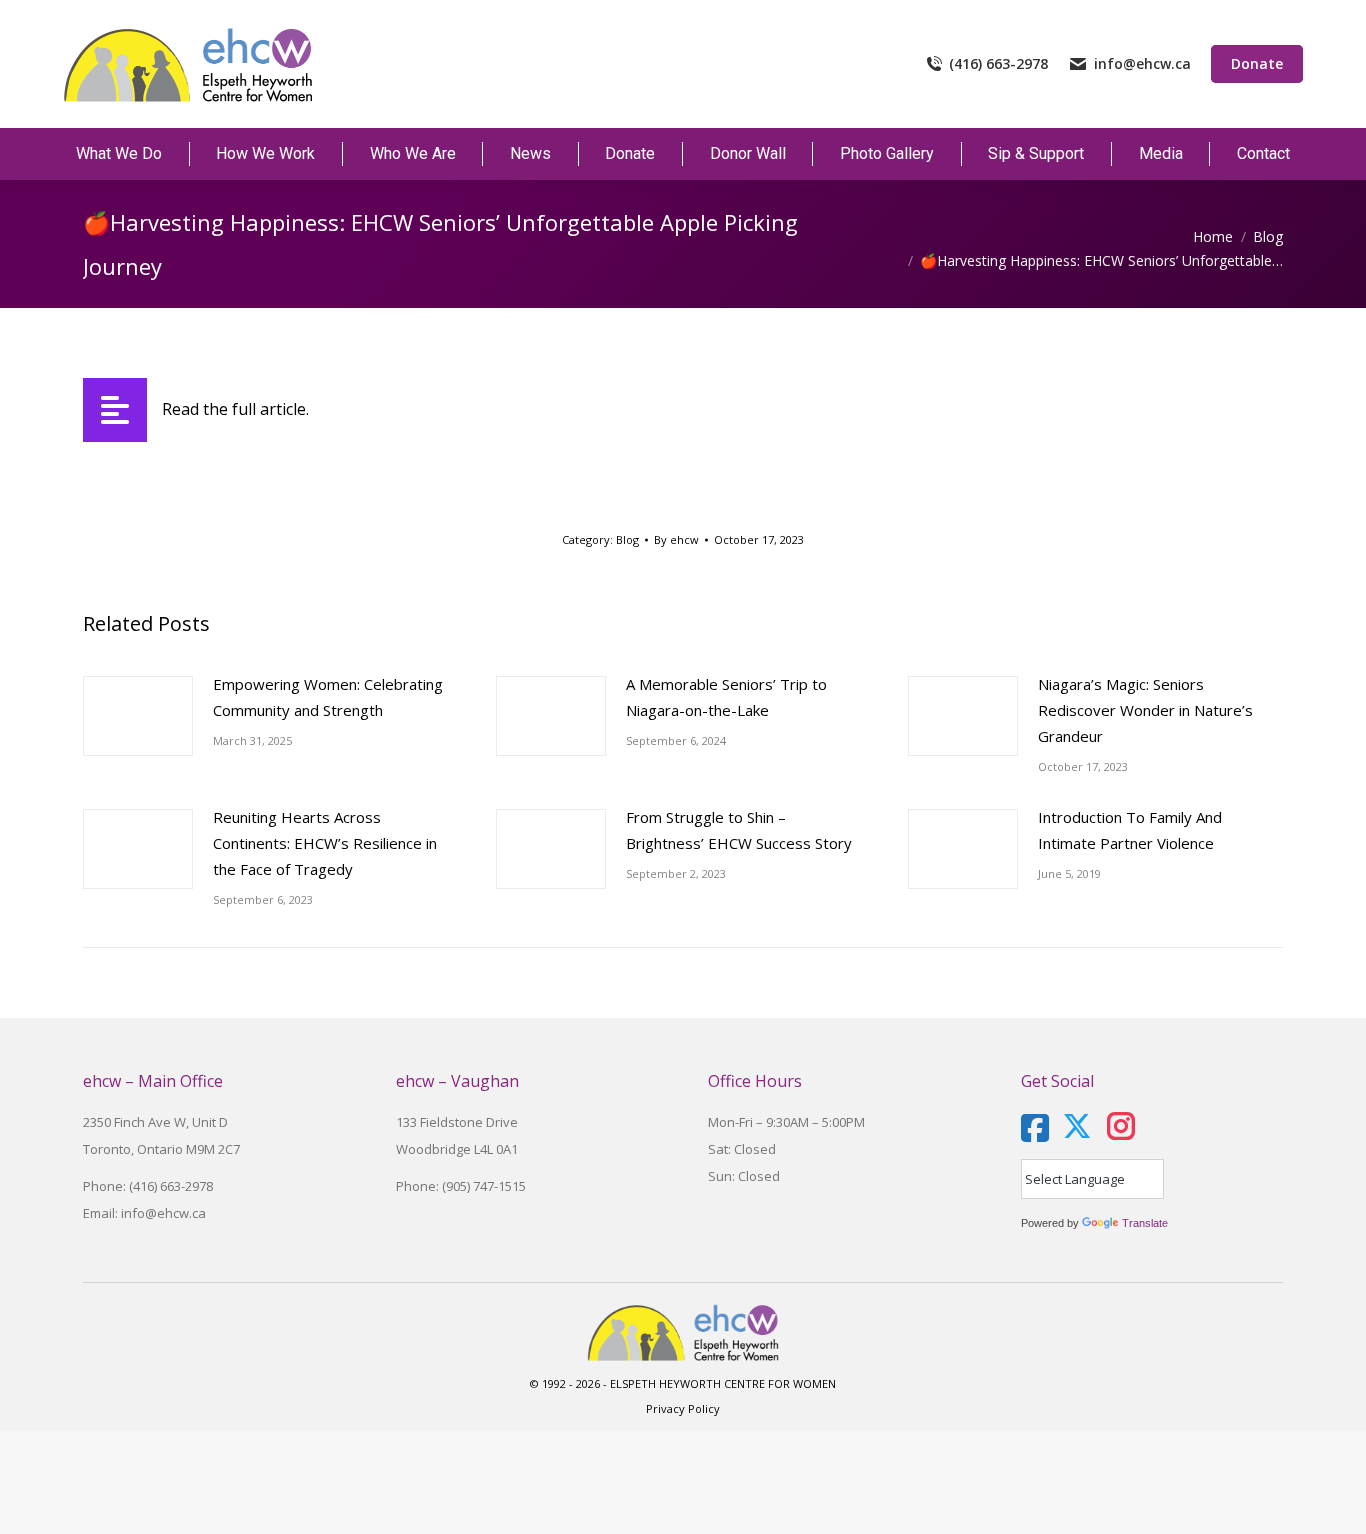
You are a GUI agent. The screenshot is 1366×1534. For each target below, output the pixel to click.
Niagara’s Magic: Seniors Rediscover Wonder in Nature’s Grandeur (1145, 710)
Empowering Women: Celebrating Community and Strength (328, 697)
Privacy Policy (683, 1408)
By (676, 539)
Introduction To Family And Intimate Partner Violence (1130, 830)
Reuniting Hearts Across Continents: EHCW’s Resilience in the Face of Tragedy (325, 843)
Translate (1145, 1223)
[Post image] (138, 716)
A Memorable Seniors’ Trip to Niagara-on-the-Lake (726, 697)
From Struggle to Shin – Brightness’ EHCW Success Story (739, 830)
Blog (627, 539)
